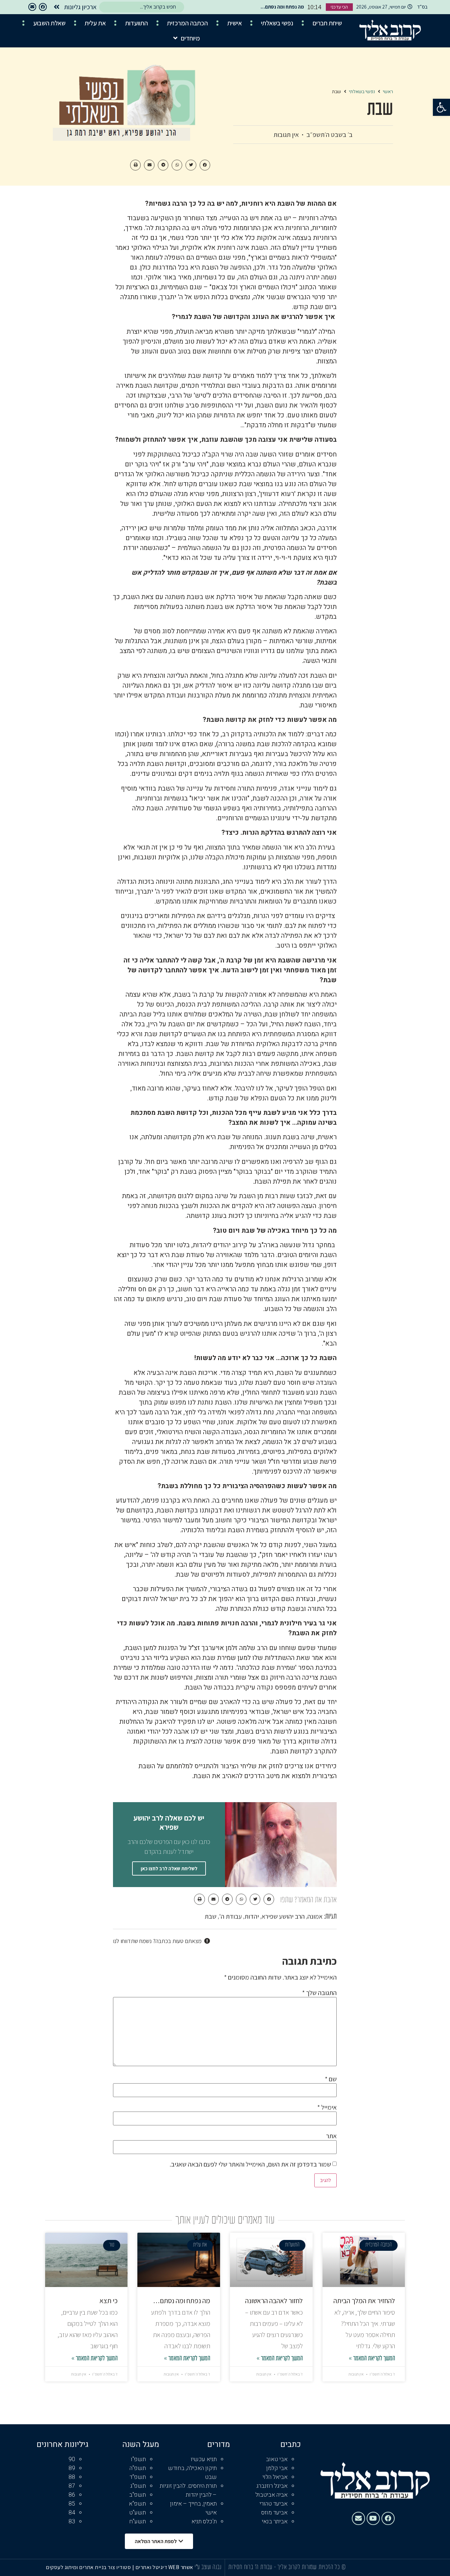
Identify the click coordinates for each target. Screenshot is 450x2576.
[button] (441, 107)
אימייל (327, 2107)
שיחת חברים (327, 23)
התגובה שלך (319, 1993)
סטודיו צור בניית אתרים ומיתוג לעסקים (88, 2567)
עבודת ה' (230, 1916)
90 (72, 2459)
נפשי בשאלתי (277, 23)
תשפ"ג (138, 2486)
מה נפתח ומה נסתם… (182, 2301)
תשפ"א (137, 2504)
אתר (331, 2136)
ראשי (388, 92)
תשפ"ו (138, 2459)
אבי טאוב (277, 2459)
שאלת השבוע (49, 23)
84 (72, 2513)
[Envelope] (32, 7)
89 (72, 2468)
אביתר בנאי (275, 2522)
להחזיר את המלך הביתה (364, 2301)
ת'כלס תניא (204, 2522)
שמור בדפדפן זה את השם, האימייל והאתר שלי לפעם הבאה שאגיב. (250, 2164)
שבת (211, 1916)
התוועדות (137, 23)
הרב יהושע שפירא (283, 1916)
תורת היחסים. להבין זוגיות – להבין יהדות (188, 2490)
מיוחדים (190, 38)
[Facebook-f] (43, 7)
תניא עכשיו (204, 2459)
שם (331, 2079)
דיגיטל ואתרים (152, 2567)
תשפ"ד (138, 2477)
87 (72, 2486)
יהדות (252, 1916)
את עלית (95, 23)
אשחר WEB (181, 2567)
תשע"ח (138, 2522)
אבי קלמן (277, 2468)
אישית (235, 23)
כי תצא (109, 2301)
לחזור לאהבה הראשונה (274, 2301)
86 (72, 2495)
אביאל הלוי (275, 2477)
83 (72, 2522)
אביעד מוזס (274, 2513)
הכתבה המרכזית (187, 23)
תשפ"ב (138, 2495)
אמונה (315, 1916)
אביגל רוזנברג (272, 2486)
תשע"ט (138, 2513)
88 (72, 2477)
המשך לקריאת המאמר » (372, 2359)
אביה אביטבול (271, 2495)
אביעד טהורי (274, 2504)
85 (72, 2504)
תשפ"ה (138, 2468)
